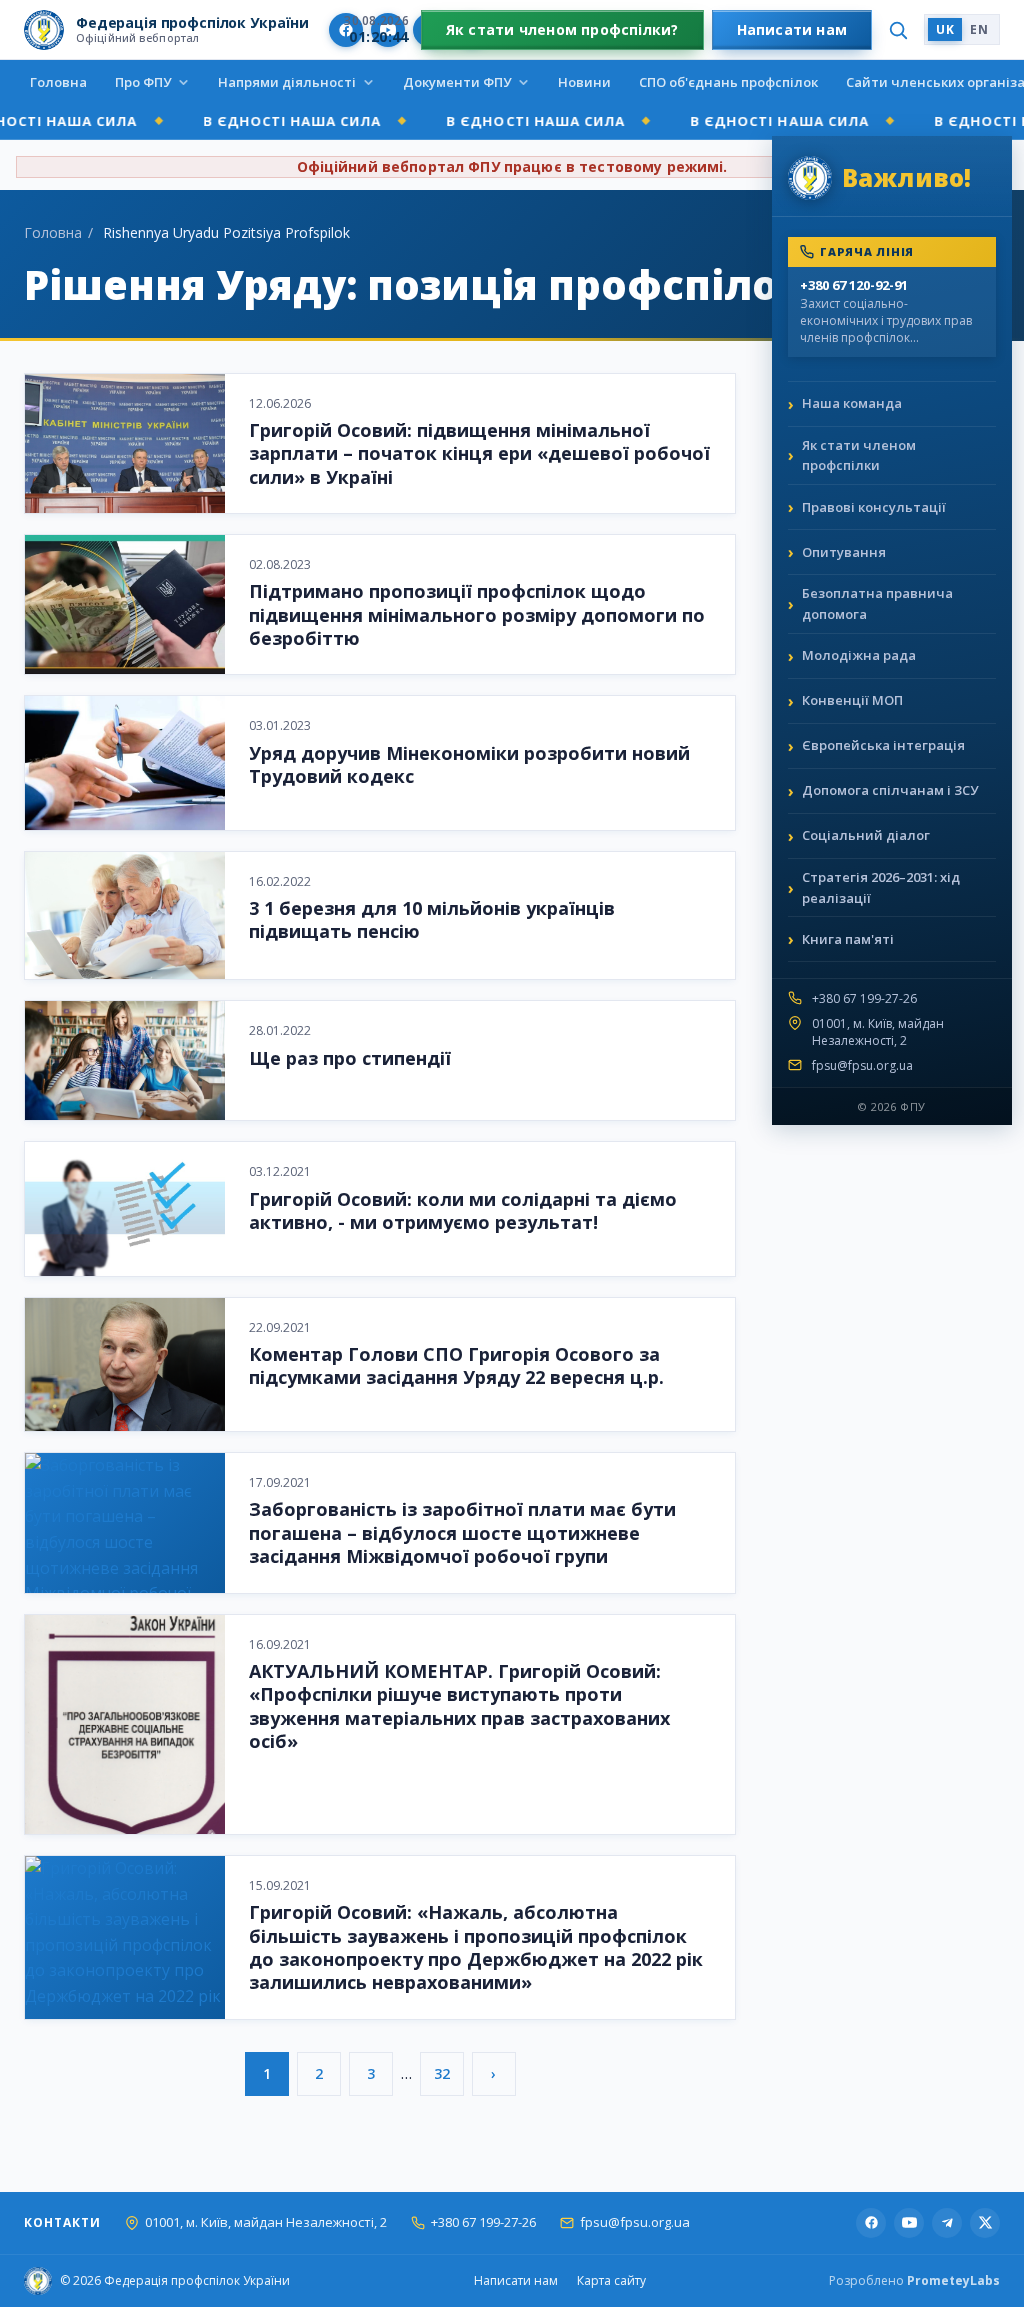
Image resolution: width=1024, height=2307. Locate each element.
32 (442, 2073)
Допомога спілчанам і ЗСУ (890, 790)
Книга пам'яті (848, 939)
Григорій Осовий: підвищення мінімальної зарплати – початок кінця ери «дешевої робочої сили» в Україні (479, 453)
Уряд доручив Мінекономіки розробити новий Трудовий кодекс (469, 764)
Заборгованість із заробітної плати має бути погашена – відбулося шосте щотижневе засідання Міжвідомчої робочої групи (462, 1532)
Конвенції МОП (852, 700)
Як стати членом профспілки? (562, 29)
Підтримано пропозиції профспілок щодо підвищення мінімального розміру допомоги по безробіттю (477, 614)
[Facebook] (871, 2223)
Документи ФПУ (457, 82)
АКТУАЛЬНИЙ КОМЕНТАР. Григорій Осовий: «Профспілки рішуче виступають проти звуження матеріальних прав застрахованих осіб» (459, 1706)
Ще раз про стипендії (350, 1058)
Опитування (844, 552)
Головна (58, 82)
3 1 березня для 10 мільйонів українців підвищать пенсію (432, 919)
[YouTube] (909, 2223)
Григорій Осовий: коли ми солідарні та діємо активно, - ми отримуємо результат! (463, 1210)
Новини (584, 82)
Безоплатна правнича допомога (877, 603)
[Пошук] (898, 30)
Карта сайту (611, 2280)
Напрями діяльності (287, 82)
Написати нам (792, 29)
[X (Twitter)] (985, 2223)
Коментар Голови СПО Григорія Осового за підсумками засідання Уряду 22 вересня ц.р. (456, 1365)
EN (979, 29)
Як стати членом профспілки (859, 455)
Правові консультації (874, 507)
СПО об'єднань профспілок (728, 82)
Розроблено (914, 2280)
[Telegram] (947, 2223)
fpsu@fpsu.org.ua (862, 1066)
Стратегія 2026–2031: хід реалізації (881, 887)
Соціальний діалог (866, 835)
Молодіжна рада (859, 655)
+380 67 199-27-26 (864, 999)
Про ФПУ (143, 82)
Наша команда (852, 403)
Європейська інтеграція (883, 745)
